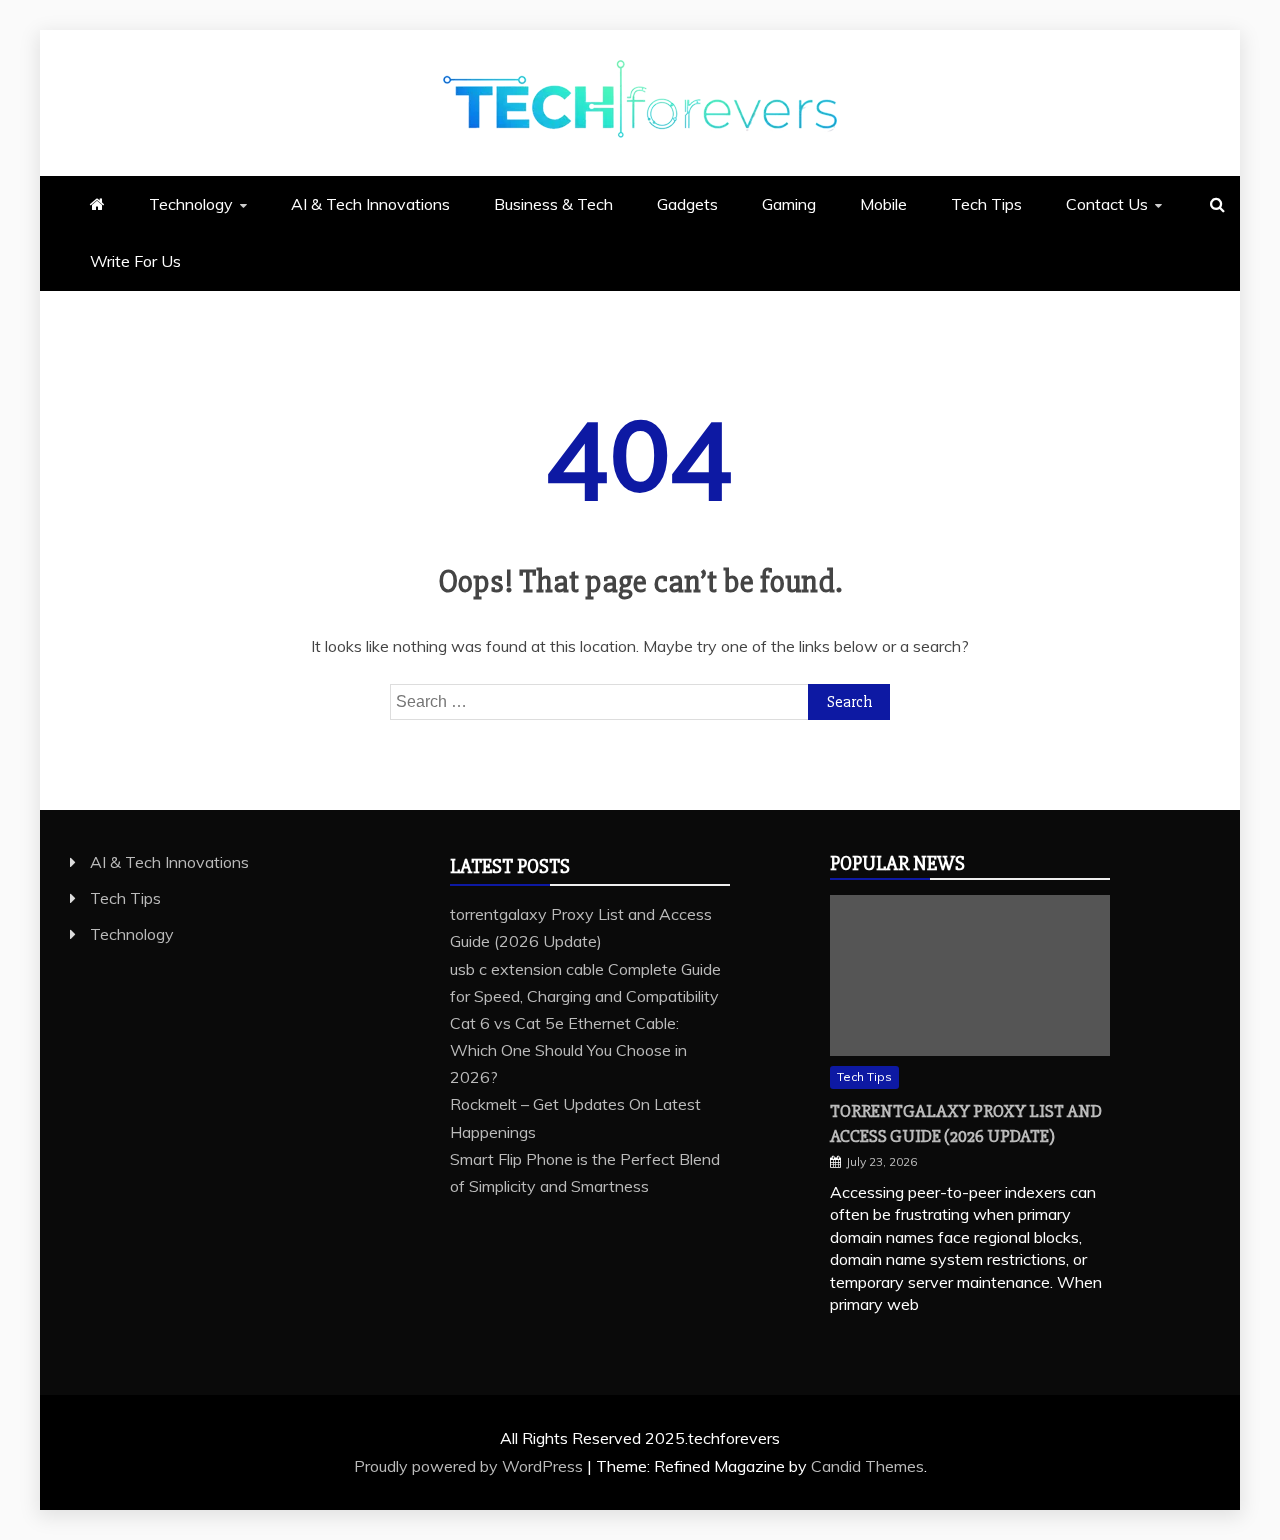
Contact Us (1107, 204)
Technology (191, 204)
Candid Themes (867, 1466)
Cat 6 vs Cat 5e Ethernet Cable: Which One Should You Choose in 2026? (568, 1050)
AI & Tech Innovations (370, 204)
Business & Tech (553, 204)
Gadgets (687, 204)
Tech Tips (986, 204)
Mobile (883, 204)
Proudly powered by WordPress (470, 1466)
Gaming (789, 204)
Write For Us (135, 261)
